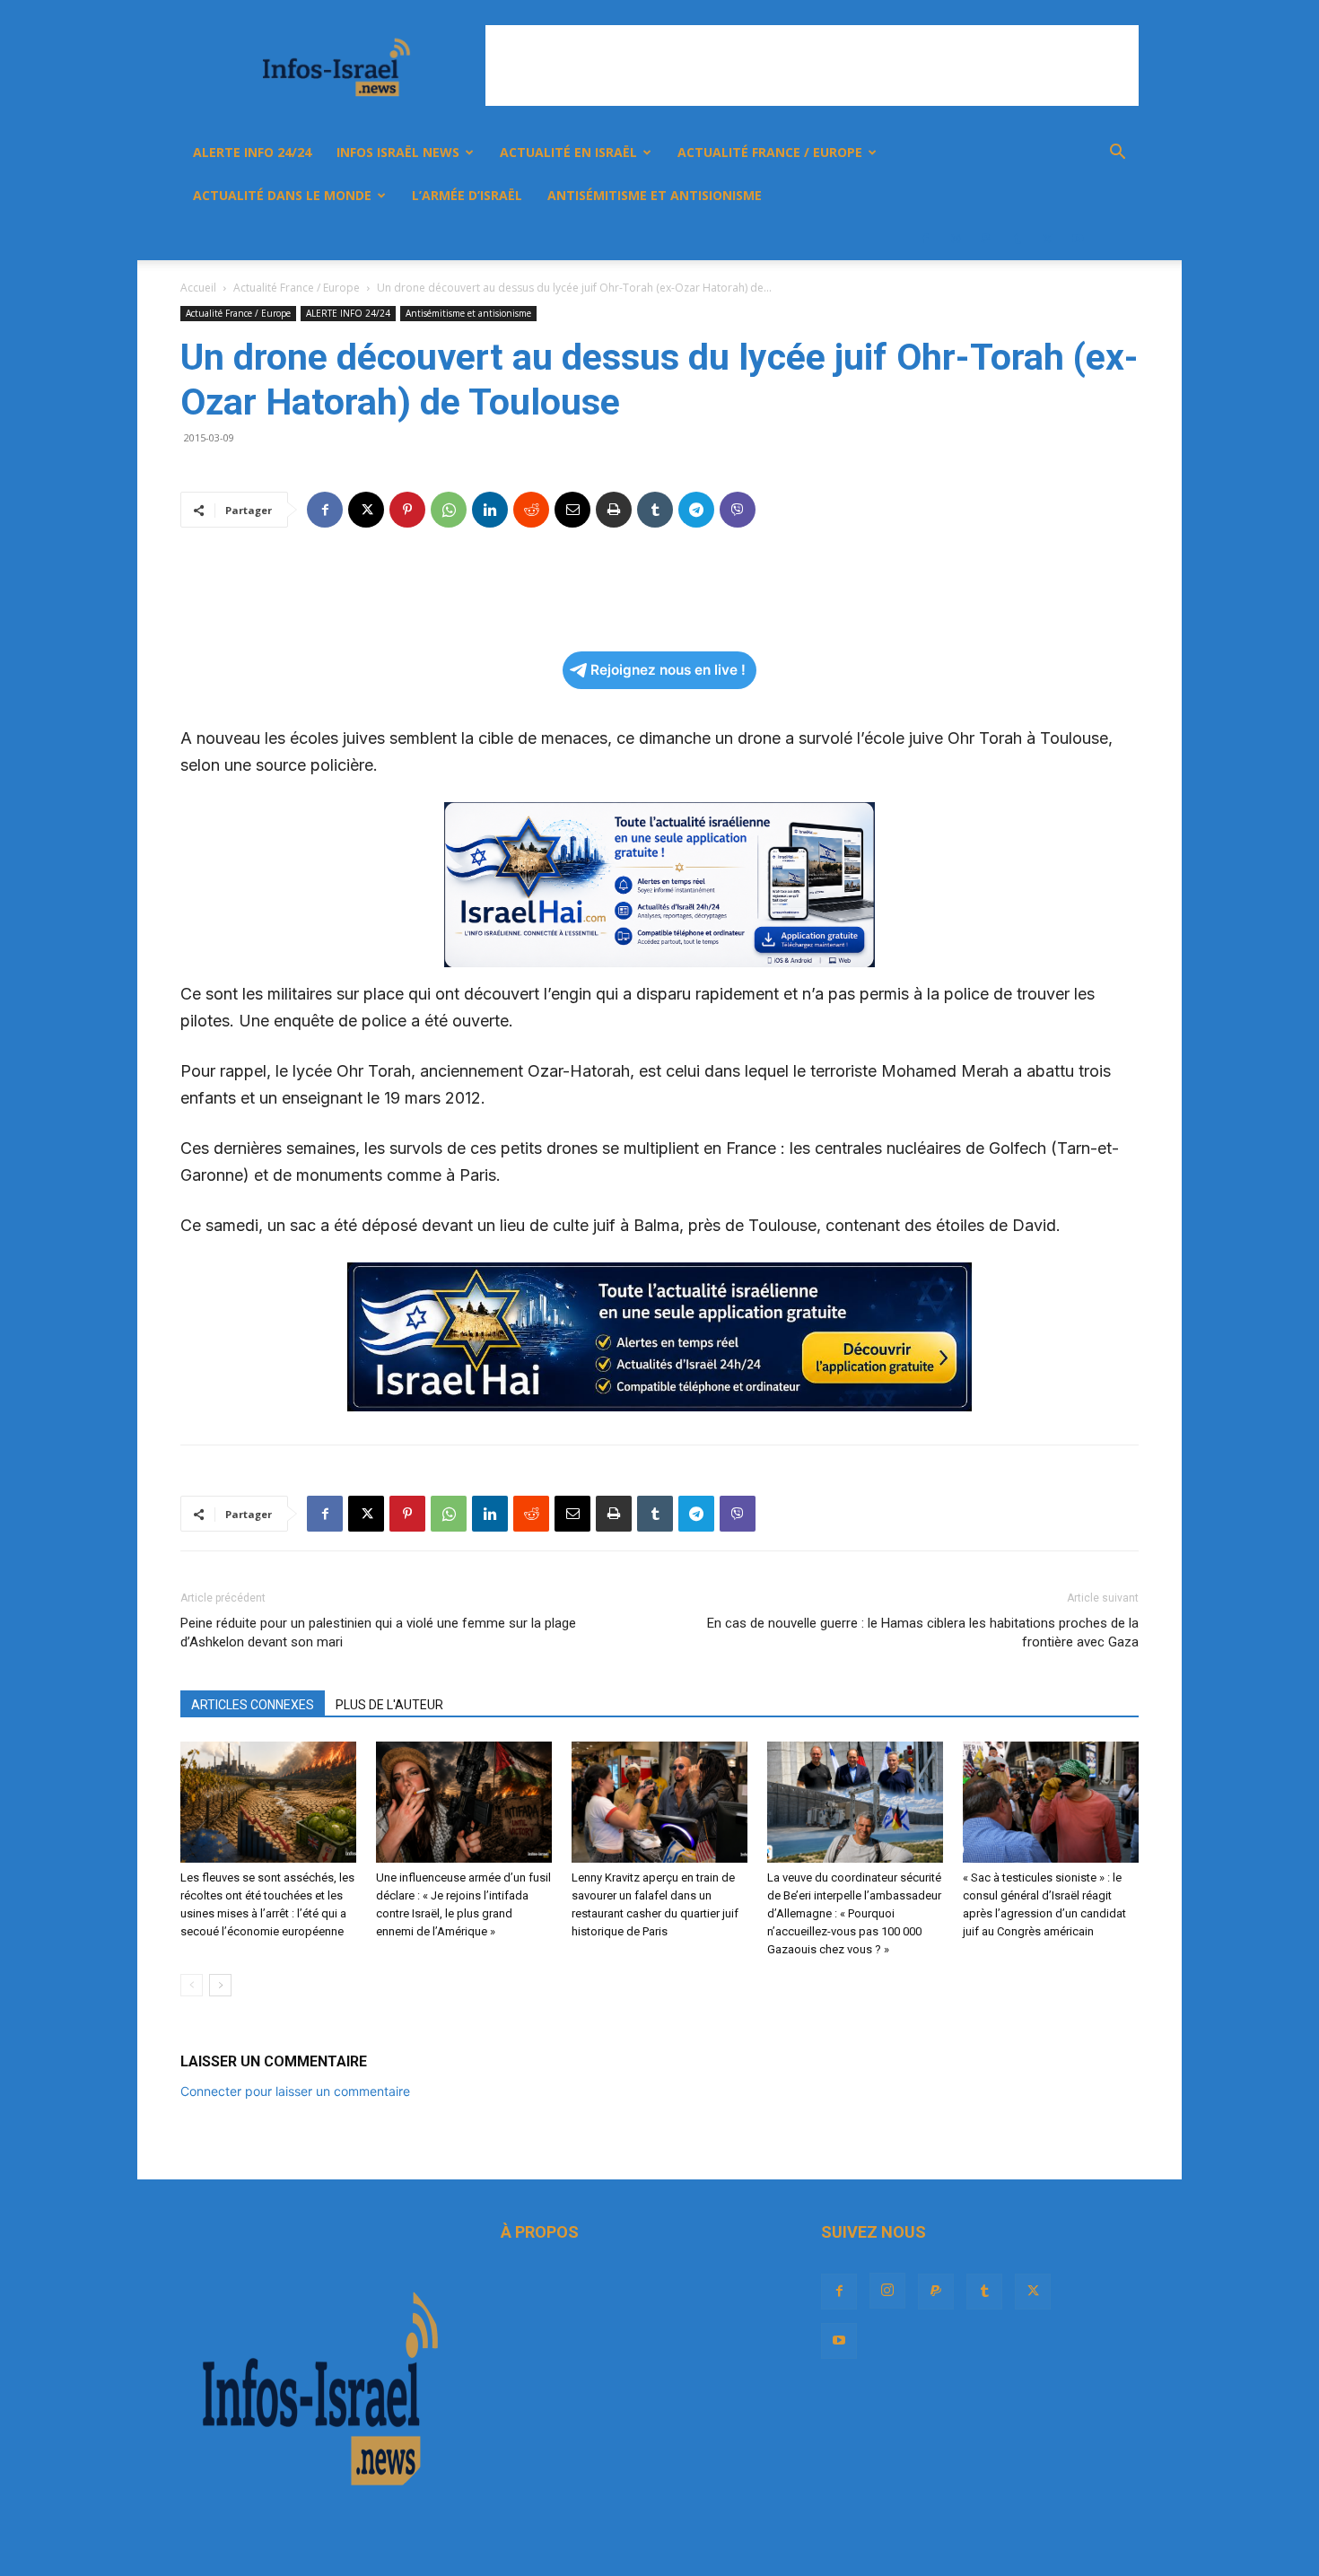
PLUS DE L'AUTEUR (389, 1705)
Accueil (198, 288)
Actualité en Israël (568, 152)
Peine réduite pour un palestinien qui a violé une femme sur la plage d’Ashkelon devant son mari (378, 1633)
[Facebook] (925, 239)
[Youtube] (1078, 239)
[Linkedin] (490, 510)
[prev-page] (192, 1985)
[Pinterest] (407, 510)
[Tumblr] (1017, 239)
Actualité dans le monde (282, 195)
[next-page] (220, 1985)
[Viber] (738, 510)
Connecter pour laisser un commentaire (295, 2091)
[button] (1117, 154)
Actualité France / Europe (770, 152)
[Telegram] (696, 510)
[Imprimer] (614, 510)
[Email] (572, 510)
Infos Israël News (398, 152)
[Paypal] (986, 239)
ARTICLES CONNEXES (253, 1705)
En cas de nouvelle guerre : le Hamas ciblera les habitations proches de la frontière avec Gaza (923, 1633)
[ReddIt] (531, 510)
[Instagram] (956, 239)
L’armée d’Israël (467, 195)
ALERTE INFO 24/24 (252, 152)
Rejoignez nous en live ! (668, 670)
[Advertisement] (812, 65)
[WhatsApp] (449, 510)
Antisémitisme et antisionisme (655, 195)
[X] (1047, 239)
